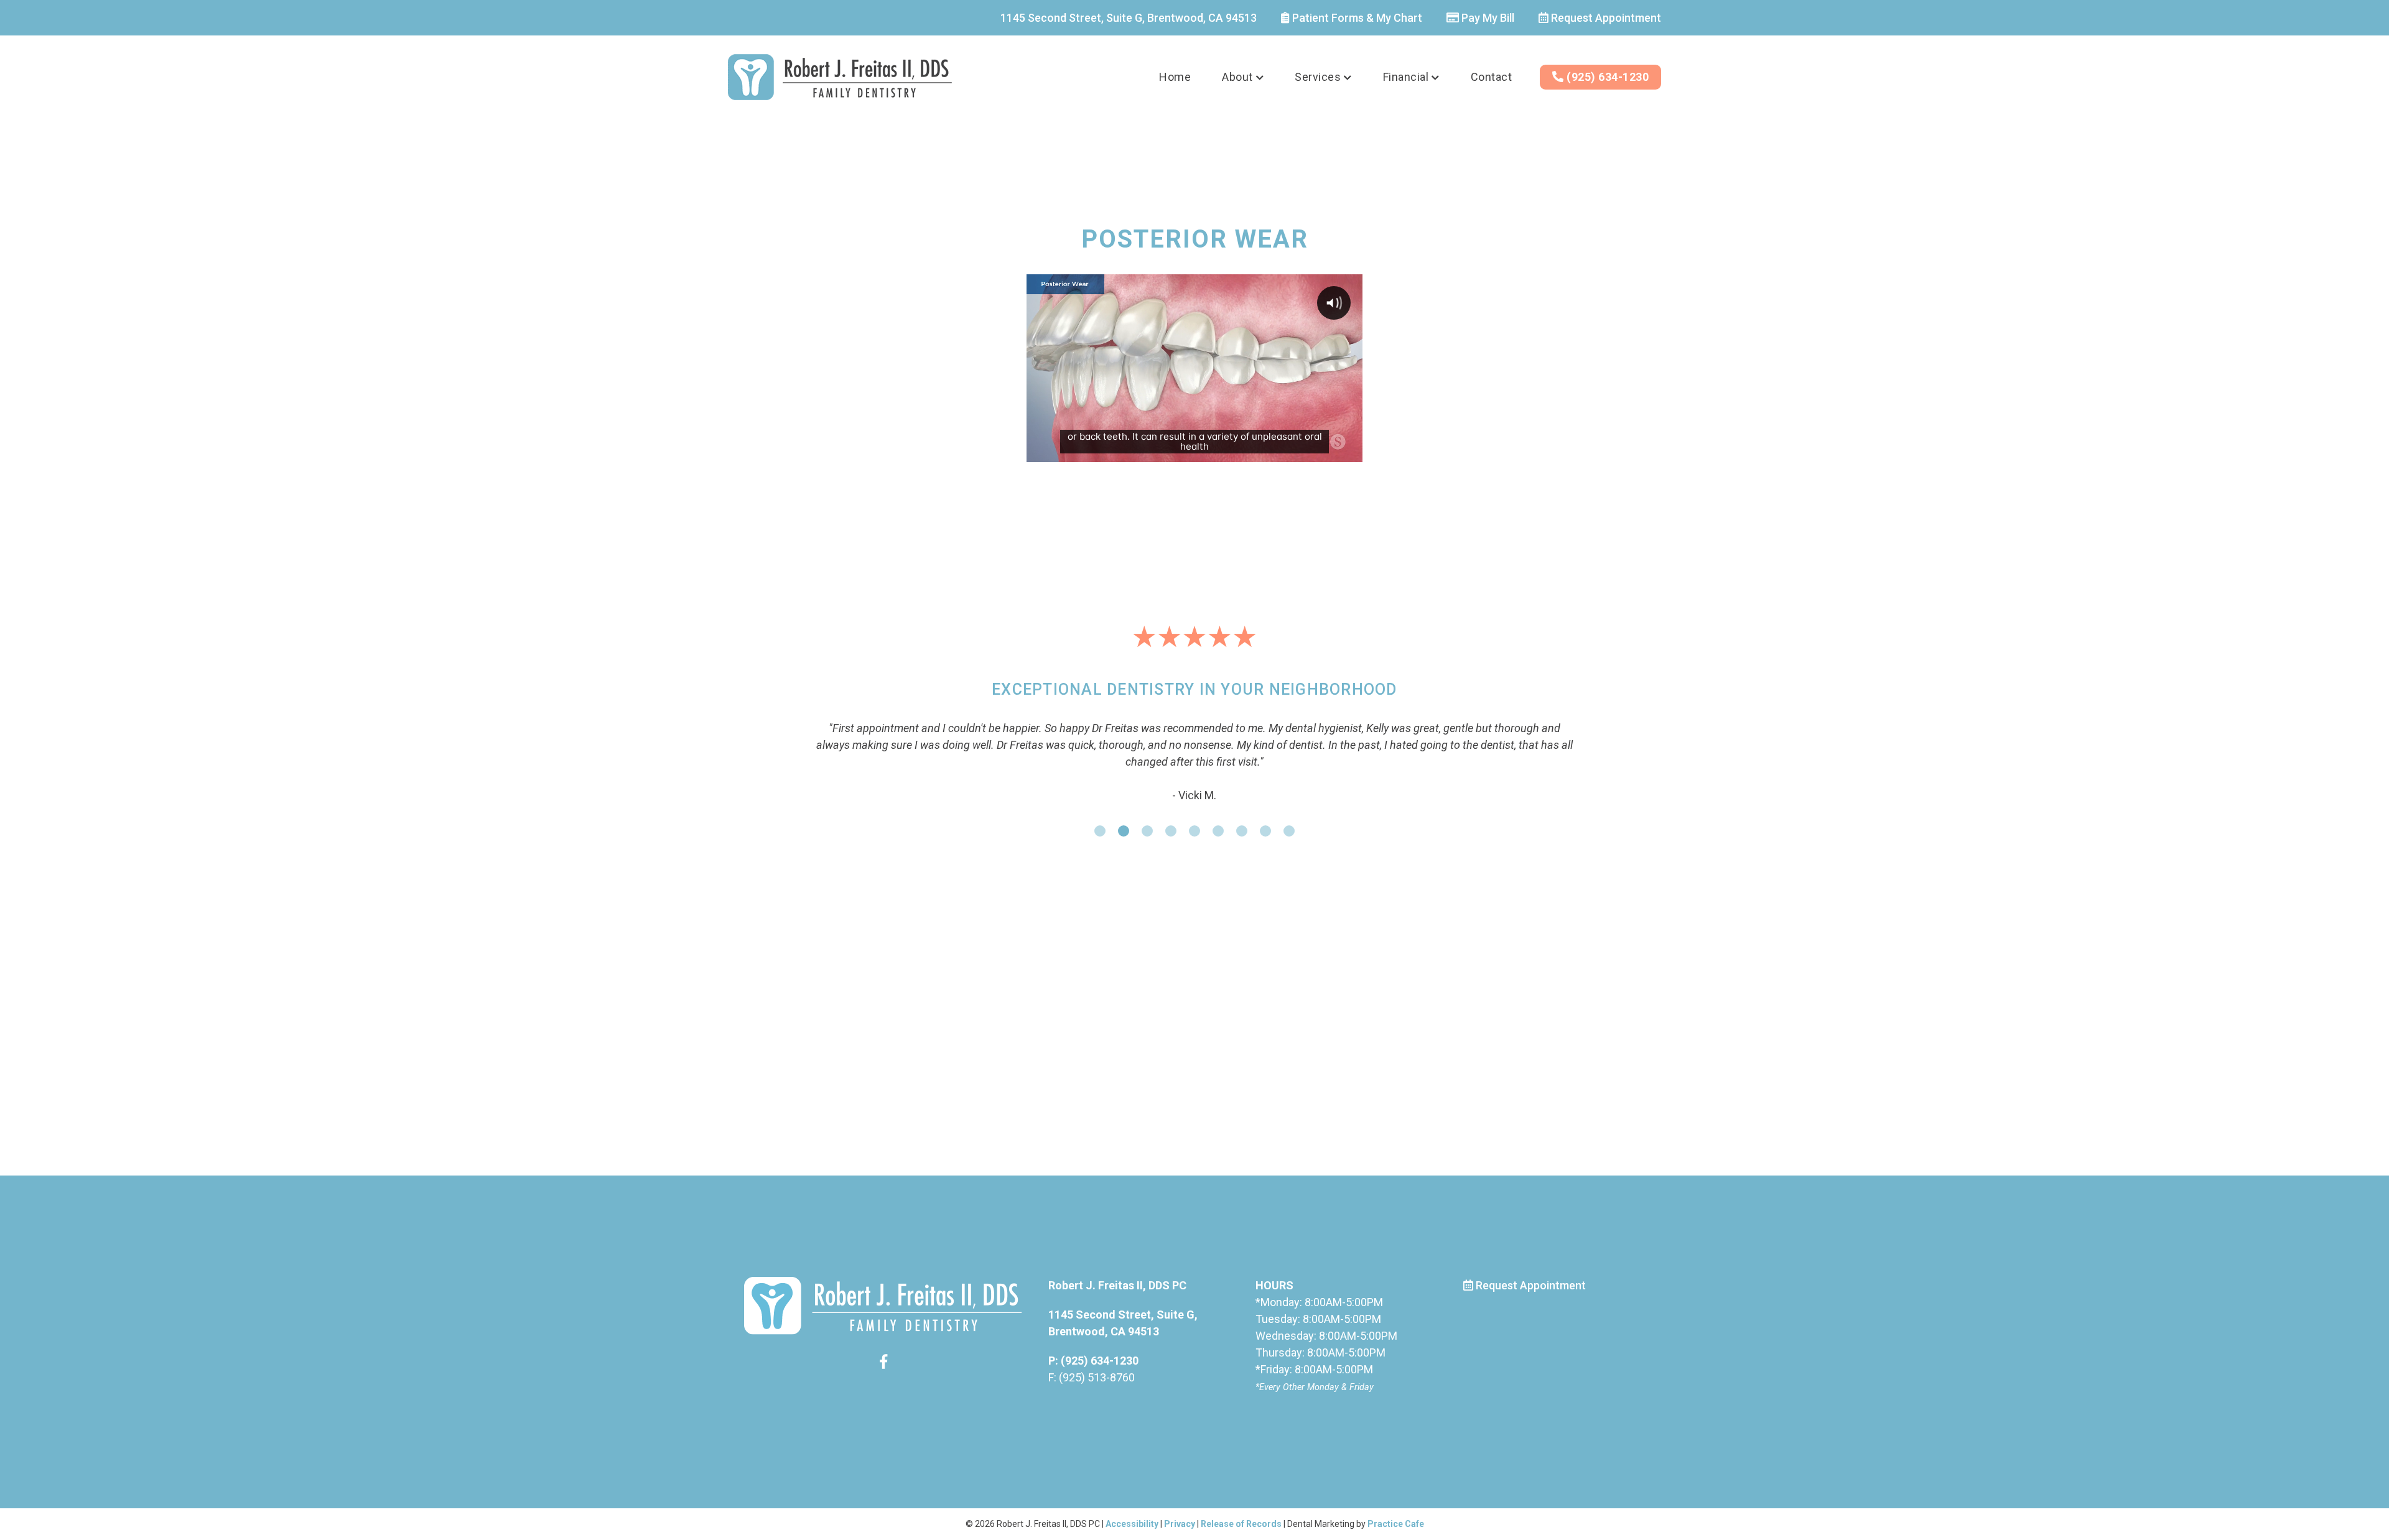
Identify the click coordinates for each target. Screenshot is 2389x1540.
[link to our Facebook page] (883, 1364)
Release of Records (1241, 1524)
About (1237, 77)
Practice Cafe (1396, 1524)
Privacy (1180, 1524)
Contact (1492, 77)
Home (1175, 77)
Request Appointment (1605, 18)
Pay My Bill (1487, 18)
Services (1318, 77)
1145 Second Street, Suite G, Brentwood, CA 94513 (1129, 18)
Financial (1406, 77)
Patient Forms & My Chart (1356, 18)
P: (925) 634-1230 (1093, 1361)
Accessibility (1132, 1524)
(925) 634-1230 (1607, 77)
